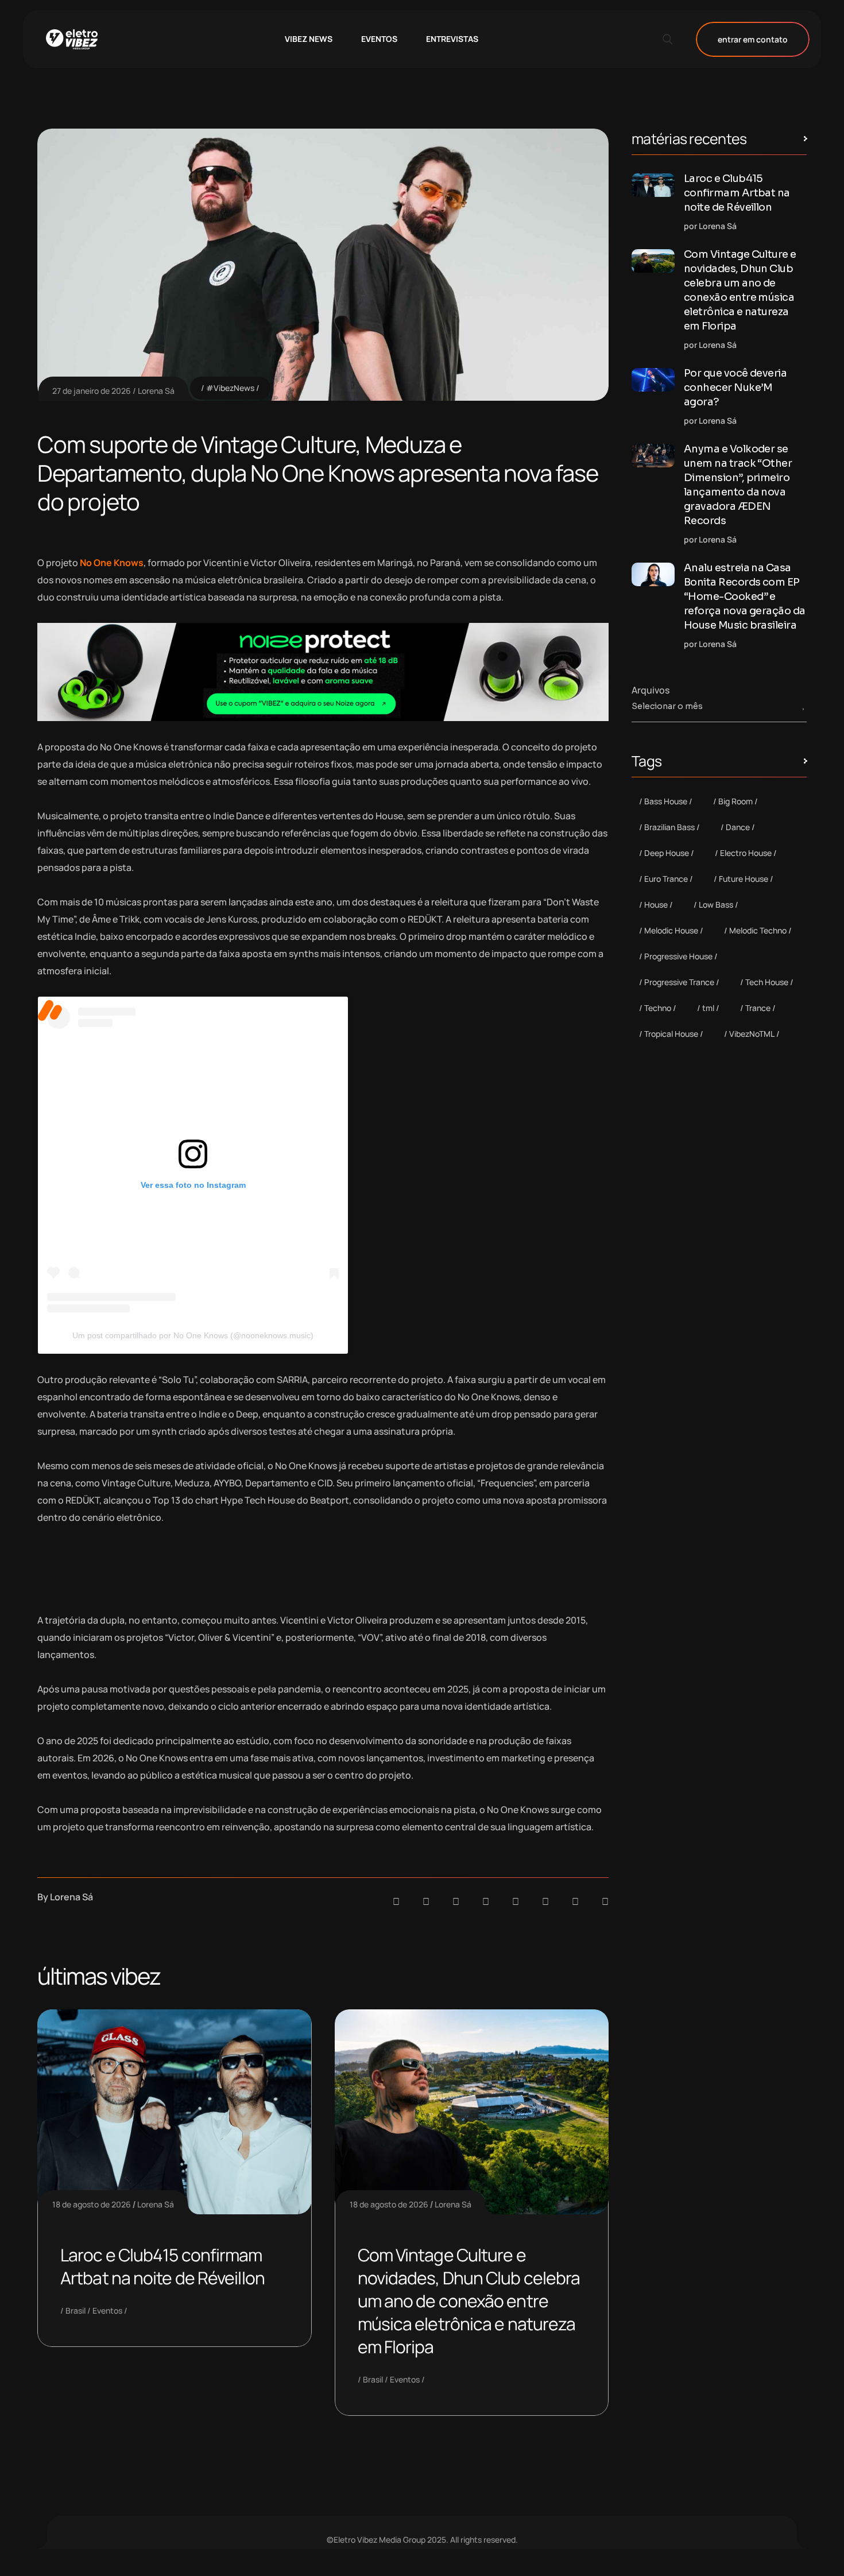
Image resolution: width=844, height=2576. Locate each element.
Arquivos (651, 690)
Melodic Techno (758, 930)
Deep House (667, 853)
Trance (758, 1008)
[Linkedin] (486, 1901)
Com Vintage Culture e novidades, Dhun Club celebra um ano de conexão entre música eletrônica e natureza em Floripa (469, 2301)
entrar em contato (753, 39)
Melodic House (671, 930)
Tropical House (671, 1034)
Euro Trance (666, 879)
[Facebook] (456, 1901)
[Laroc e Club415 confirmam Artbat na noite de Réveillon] (653, 185)
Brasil (76, 2310)
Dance (738, 827)
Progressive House (678, 956)
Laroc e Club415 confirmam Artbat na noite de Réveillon (162, 2266)
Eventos (107, 2310)
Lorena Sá (156, 391)
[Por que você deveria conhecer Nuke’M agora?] (653, 380)
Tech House (767, 982)
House (656, 904)
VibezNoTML (752, 1034)
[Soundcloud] (396, 1901)
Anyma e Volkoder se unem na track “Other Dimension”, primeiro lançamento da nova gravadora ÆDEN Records (738, 485)
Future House (744, 879)
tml (708, 1008)
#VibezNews (230, 388)
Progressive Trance (679, 982)
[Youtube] (605, 1901)
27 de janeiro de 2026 (92, 391)
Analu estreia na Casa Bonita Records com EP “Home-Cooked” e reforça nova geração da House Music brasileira (745, 596)
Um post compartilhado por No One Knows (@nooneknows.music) (193, 1335)
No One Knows (112, 563)
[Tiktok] (545, 1901)
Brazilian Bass (669, 827)
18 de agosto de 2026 (92, 2204)
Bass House (666, 801)
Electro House (746, 853)
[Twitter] (575, 1901)
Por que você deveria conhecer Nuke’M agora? (735, 388)
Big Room (735, 801)
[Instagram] (516, 1901)
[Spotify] (426, 1901)
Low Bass (716, 904)
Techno (658, 1008)
